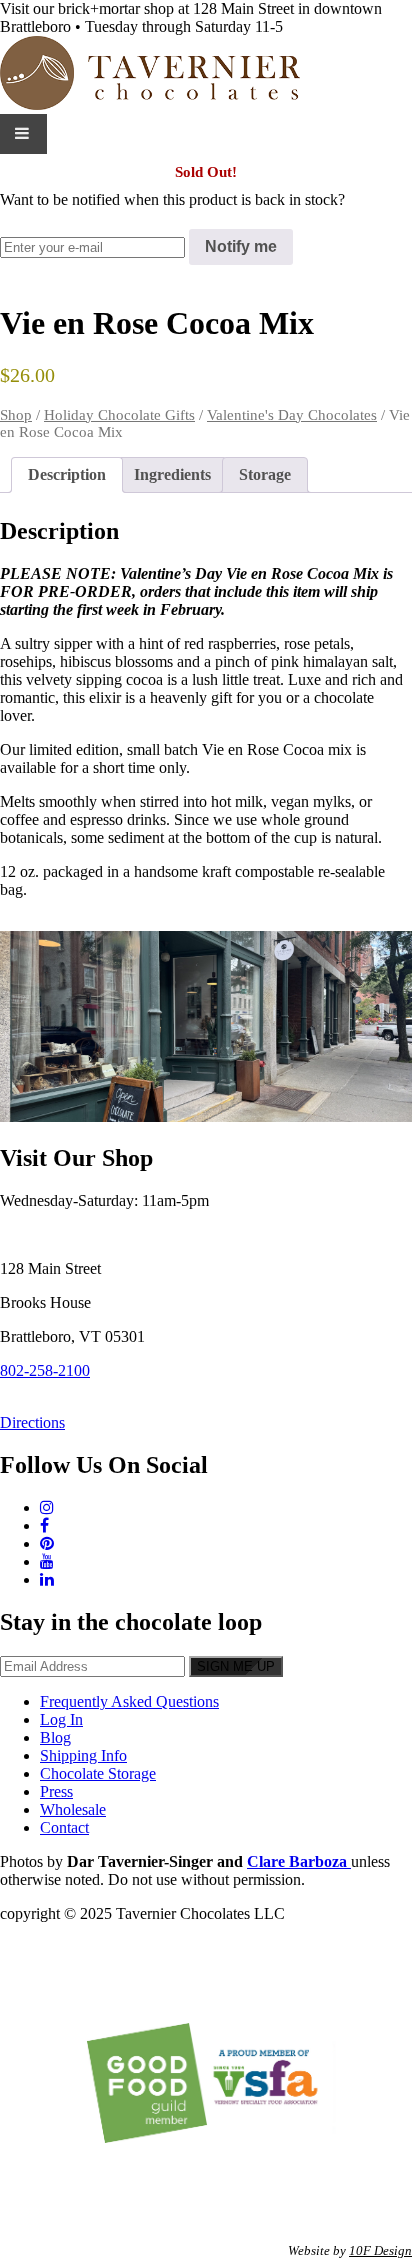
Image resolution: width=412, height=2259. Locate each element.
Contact (64, 1827)
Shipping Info (83, 1755)
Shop (16, 415)
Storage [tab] (265, 474)
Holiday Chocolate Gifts (119, 415)
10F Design (380, 2250)
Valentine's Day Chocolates (292, 415)
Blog (55, 1737)
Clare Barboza (299, 1861)
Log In (61, 1719)
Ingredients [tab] (172, 474)
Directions (32, 1422)
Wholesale (73, 1809)
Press (56, 1791)
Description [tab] (67, 474)
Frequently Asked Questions (129, 1701)
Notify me (241, 246)
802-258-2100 (45, 1370)
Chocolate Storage (98, 1773)
